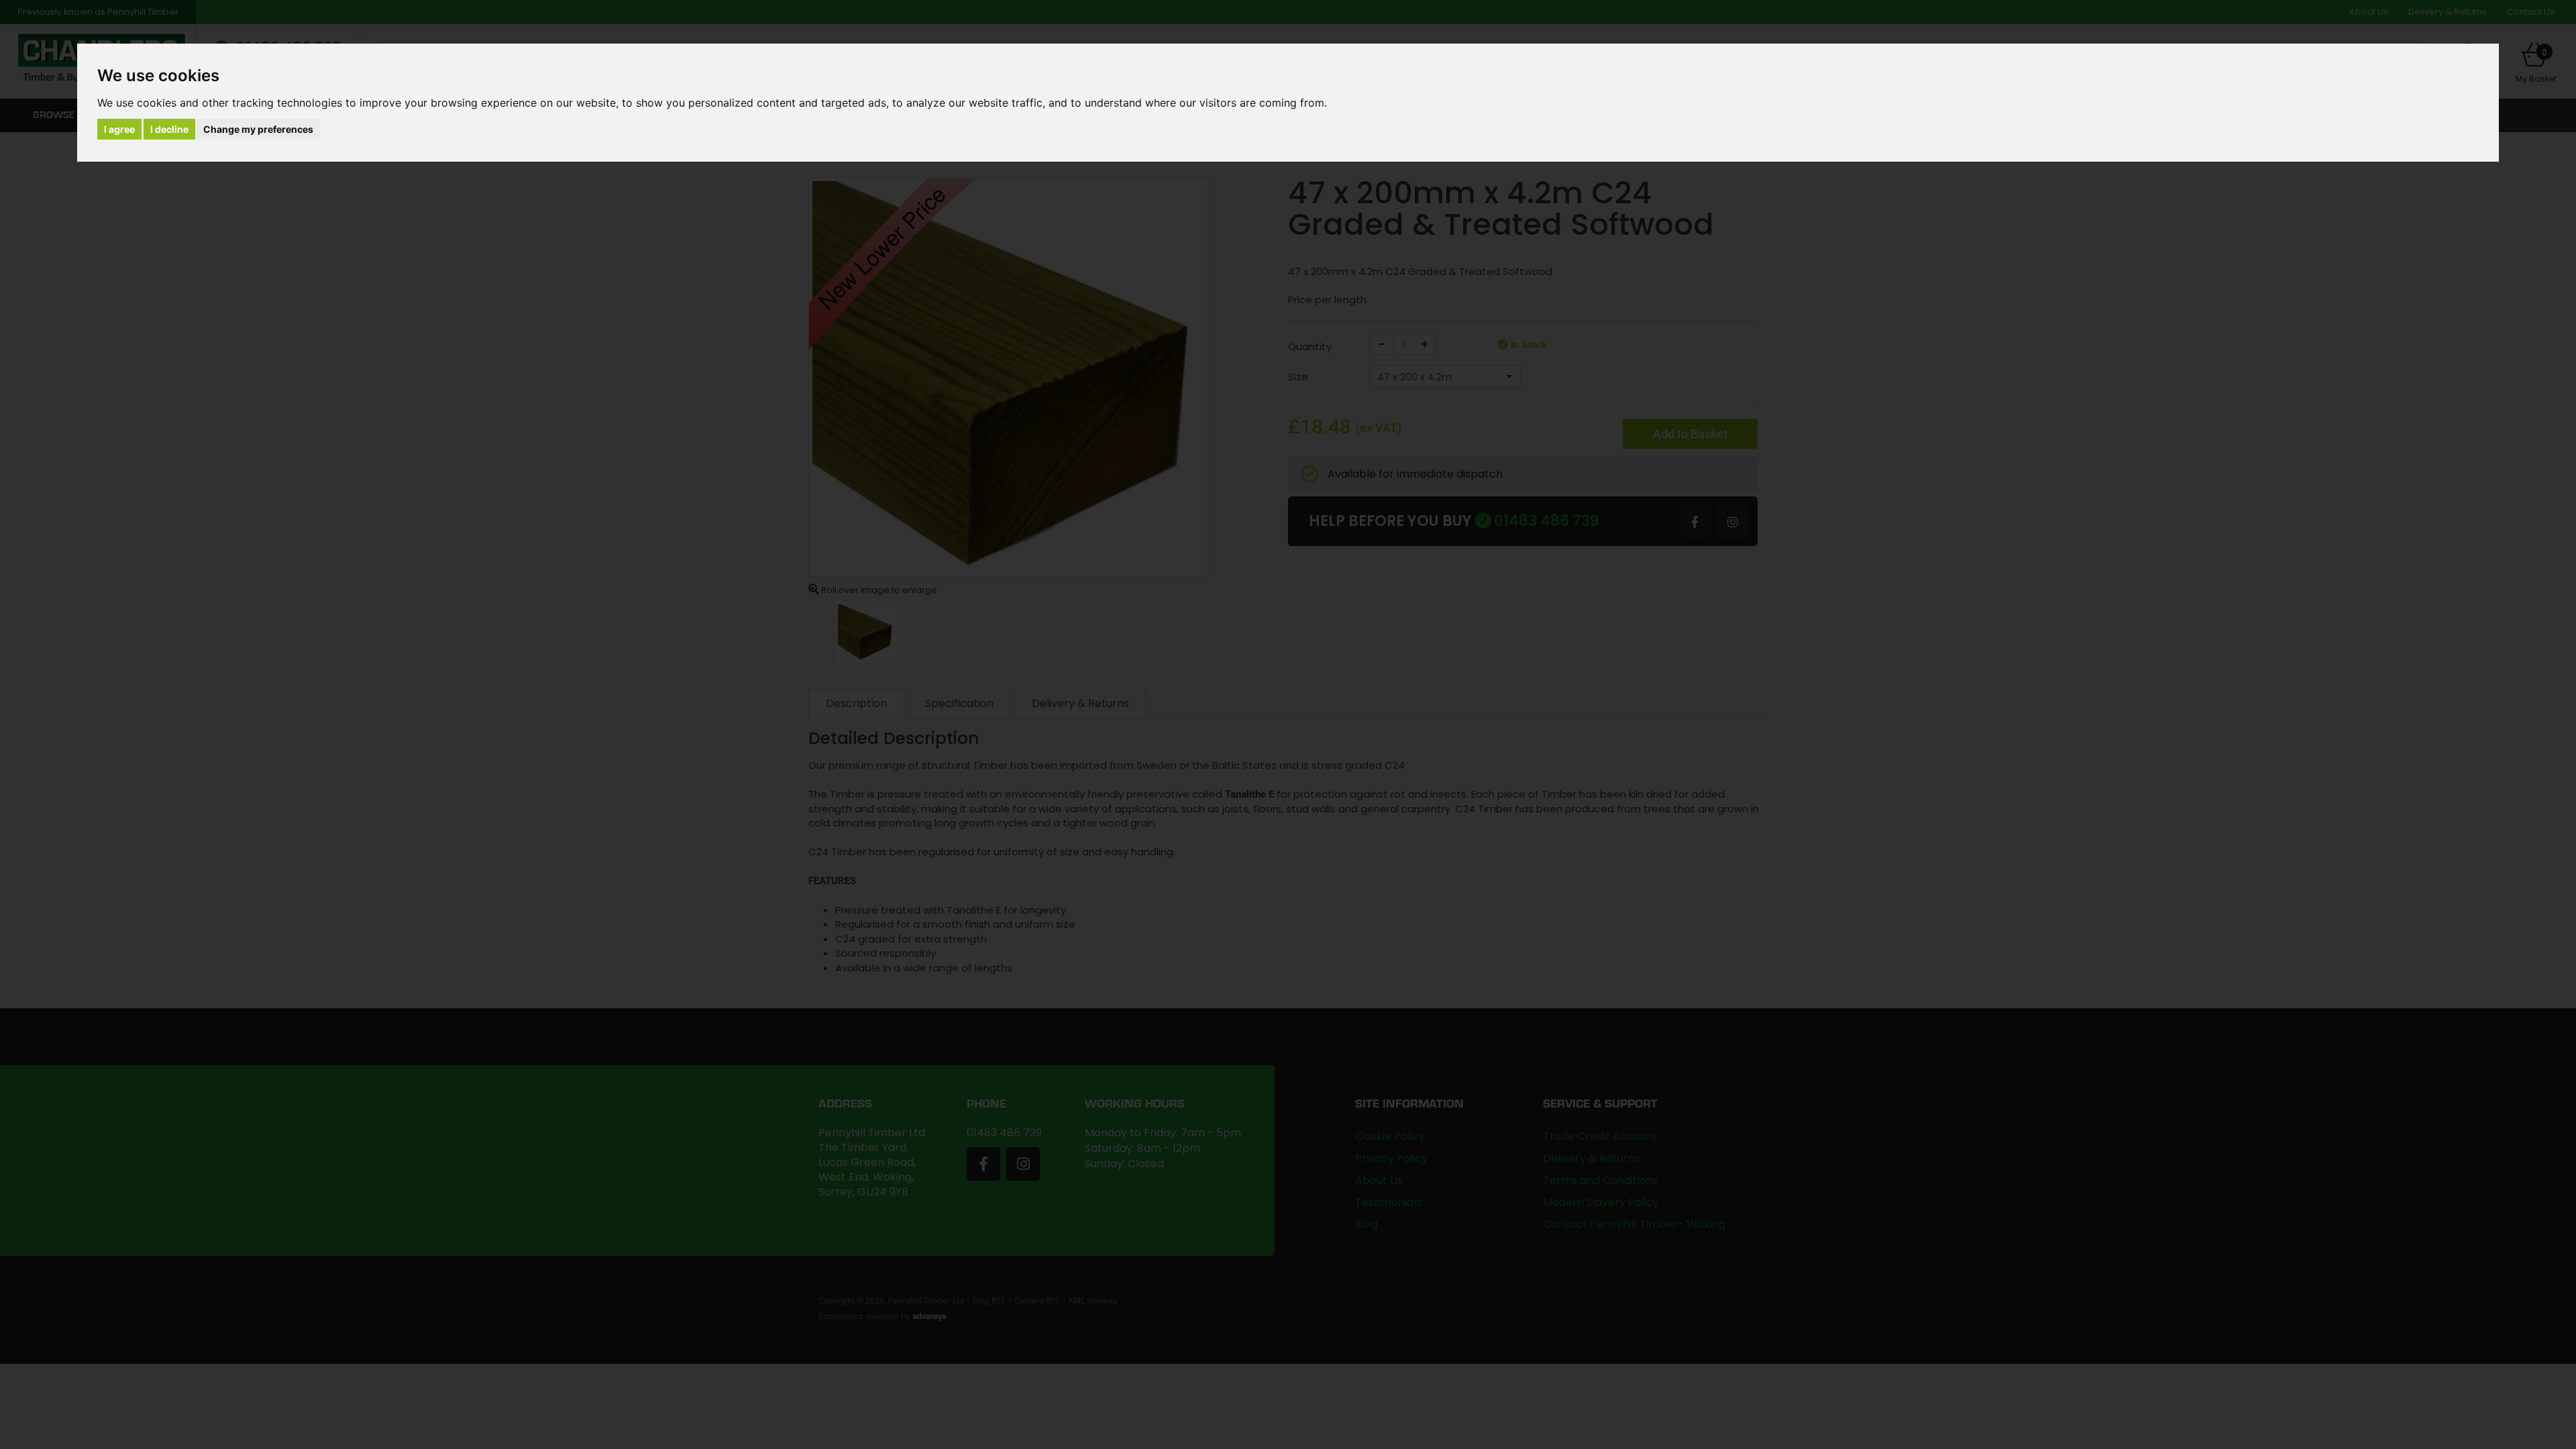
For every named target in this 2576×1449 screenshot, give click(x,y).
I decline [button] (169, 129)
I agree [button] (119, 129)
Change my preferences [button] (258, 129)
